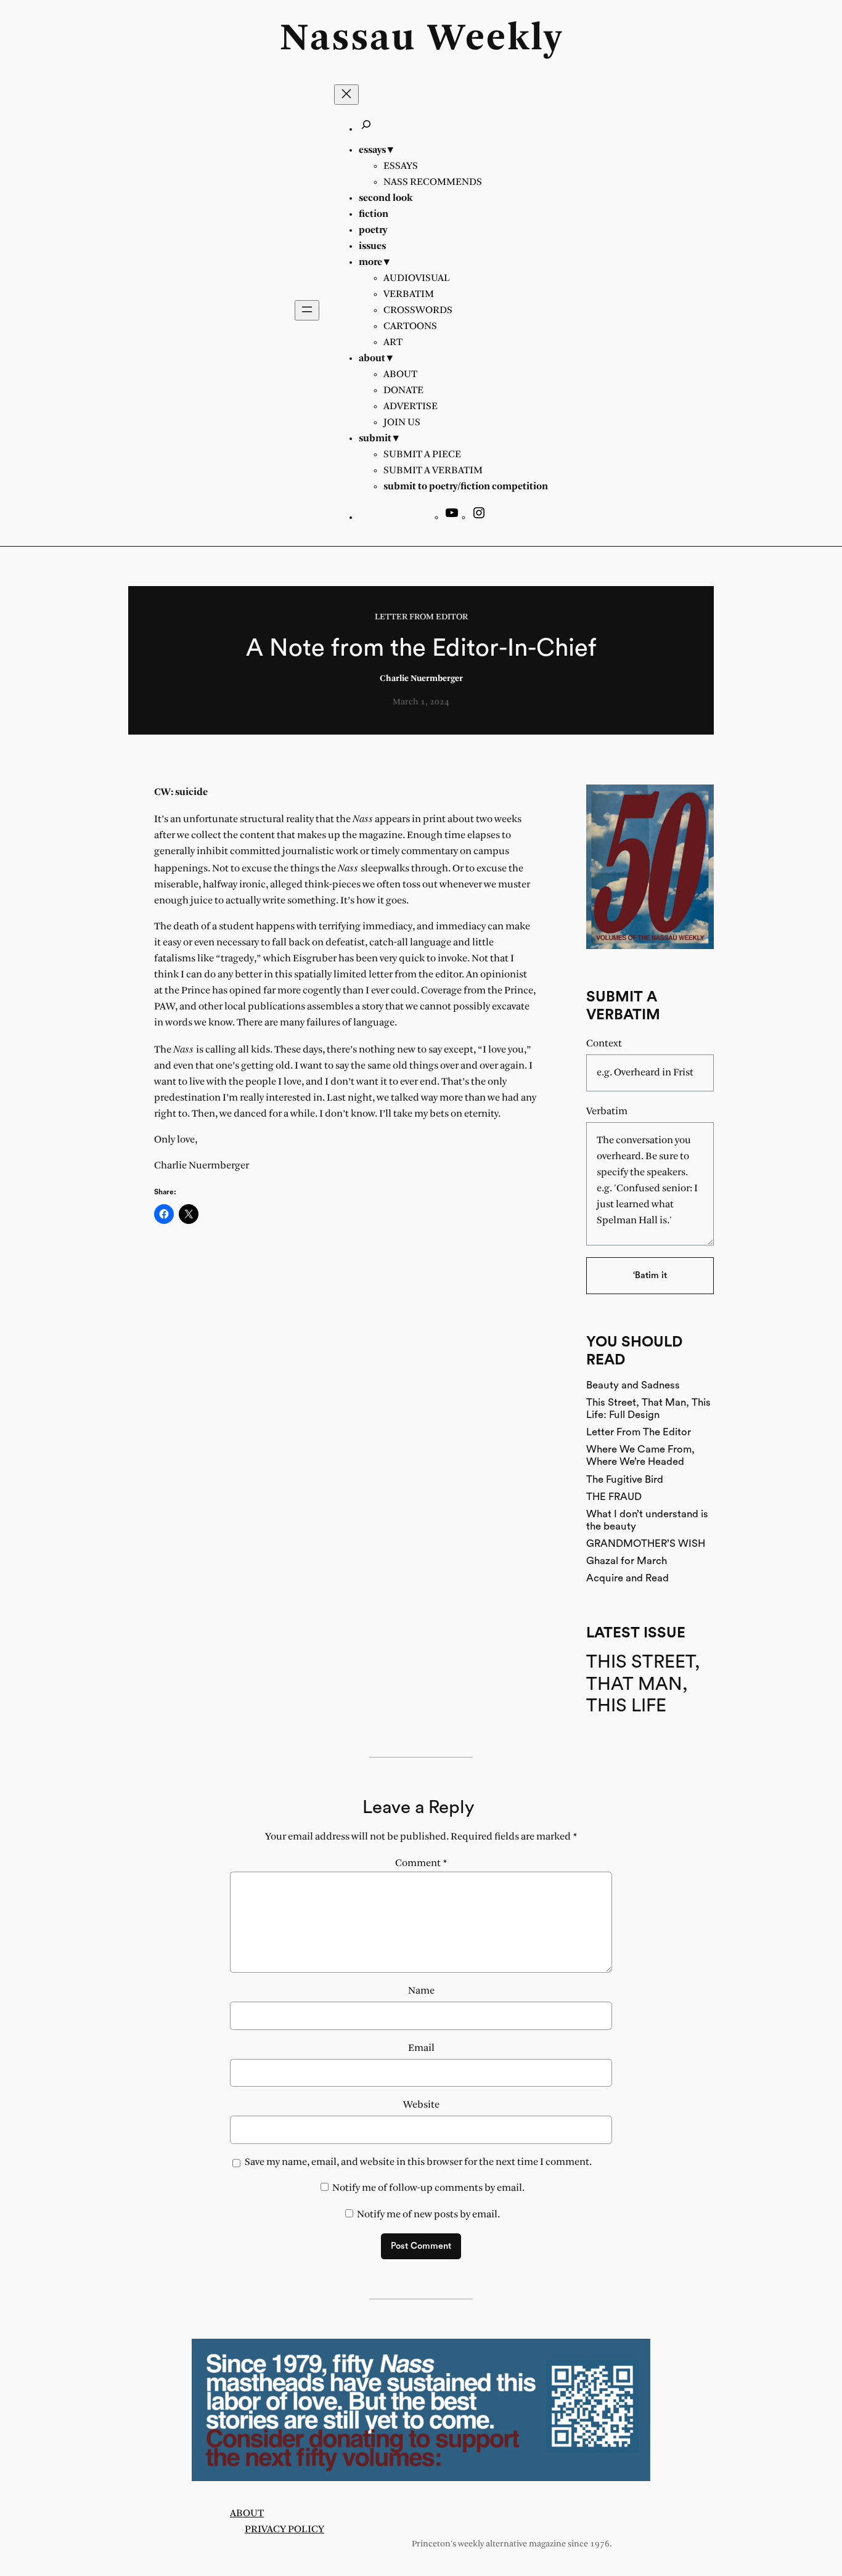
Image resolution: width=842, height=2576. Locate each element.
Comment (421, 1863)
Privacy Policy (284, 2529)
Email (421, 2048)
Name (421, 1991)
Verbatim (607, 1111)
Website (421, 2105)
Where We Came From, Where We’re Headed (640, 1455)
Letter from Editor (421, 617)
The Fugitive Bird (625, 1479)
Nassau (348, 39)
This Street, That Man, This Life (643, 1684)
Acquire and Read (627, 1578)
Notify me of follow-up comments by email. (428, 2188)
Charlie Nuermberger (421, 679)
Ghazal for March (627, 1561)
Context (604, 1044)
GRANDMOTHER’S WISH (646, 1543)
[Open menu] (307, 310)
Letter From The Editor (639, 1432)
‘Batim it (650, 1275)
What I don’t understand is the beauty (647, 1520)
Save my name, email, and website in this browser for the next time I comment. (418, 2162)
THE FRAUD (614, 1497)
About (247, 2513)
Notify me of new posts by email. (428, 2215)
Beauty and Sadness (633, 1385)
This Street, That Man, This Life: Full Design (648, 1408)
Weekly (495, 39)
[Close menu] (346, 95)
